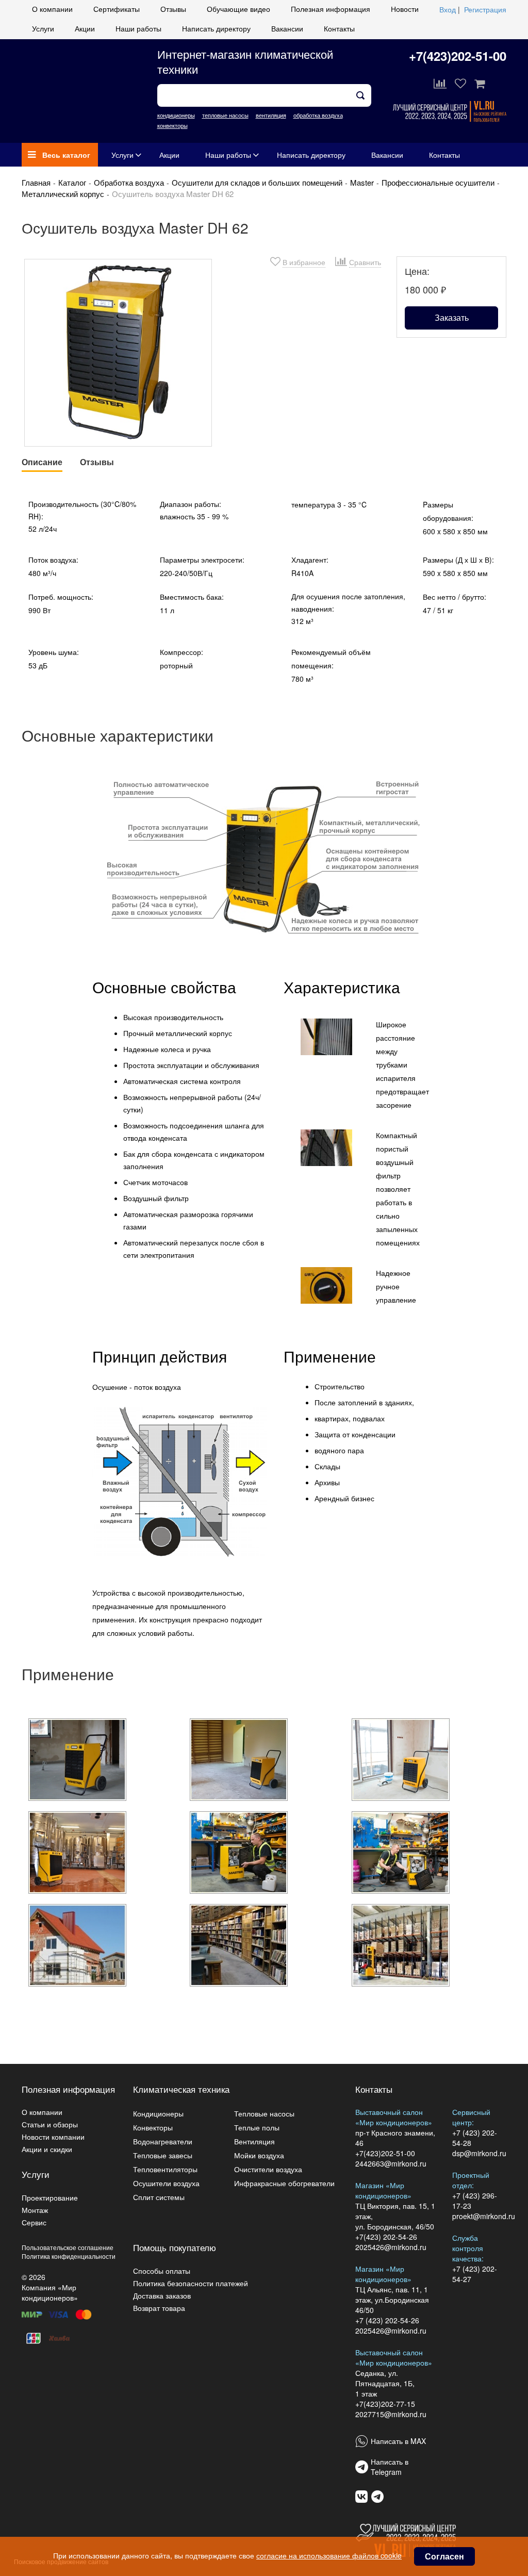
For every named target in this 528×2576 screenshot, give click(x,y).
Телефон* (149, 244)
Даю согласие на (228, 280)
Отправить (264, 301)
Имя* (141, 208)
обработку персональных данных (258, 280)
